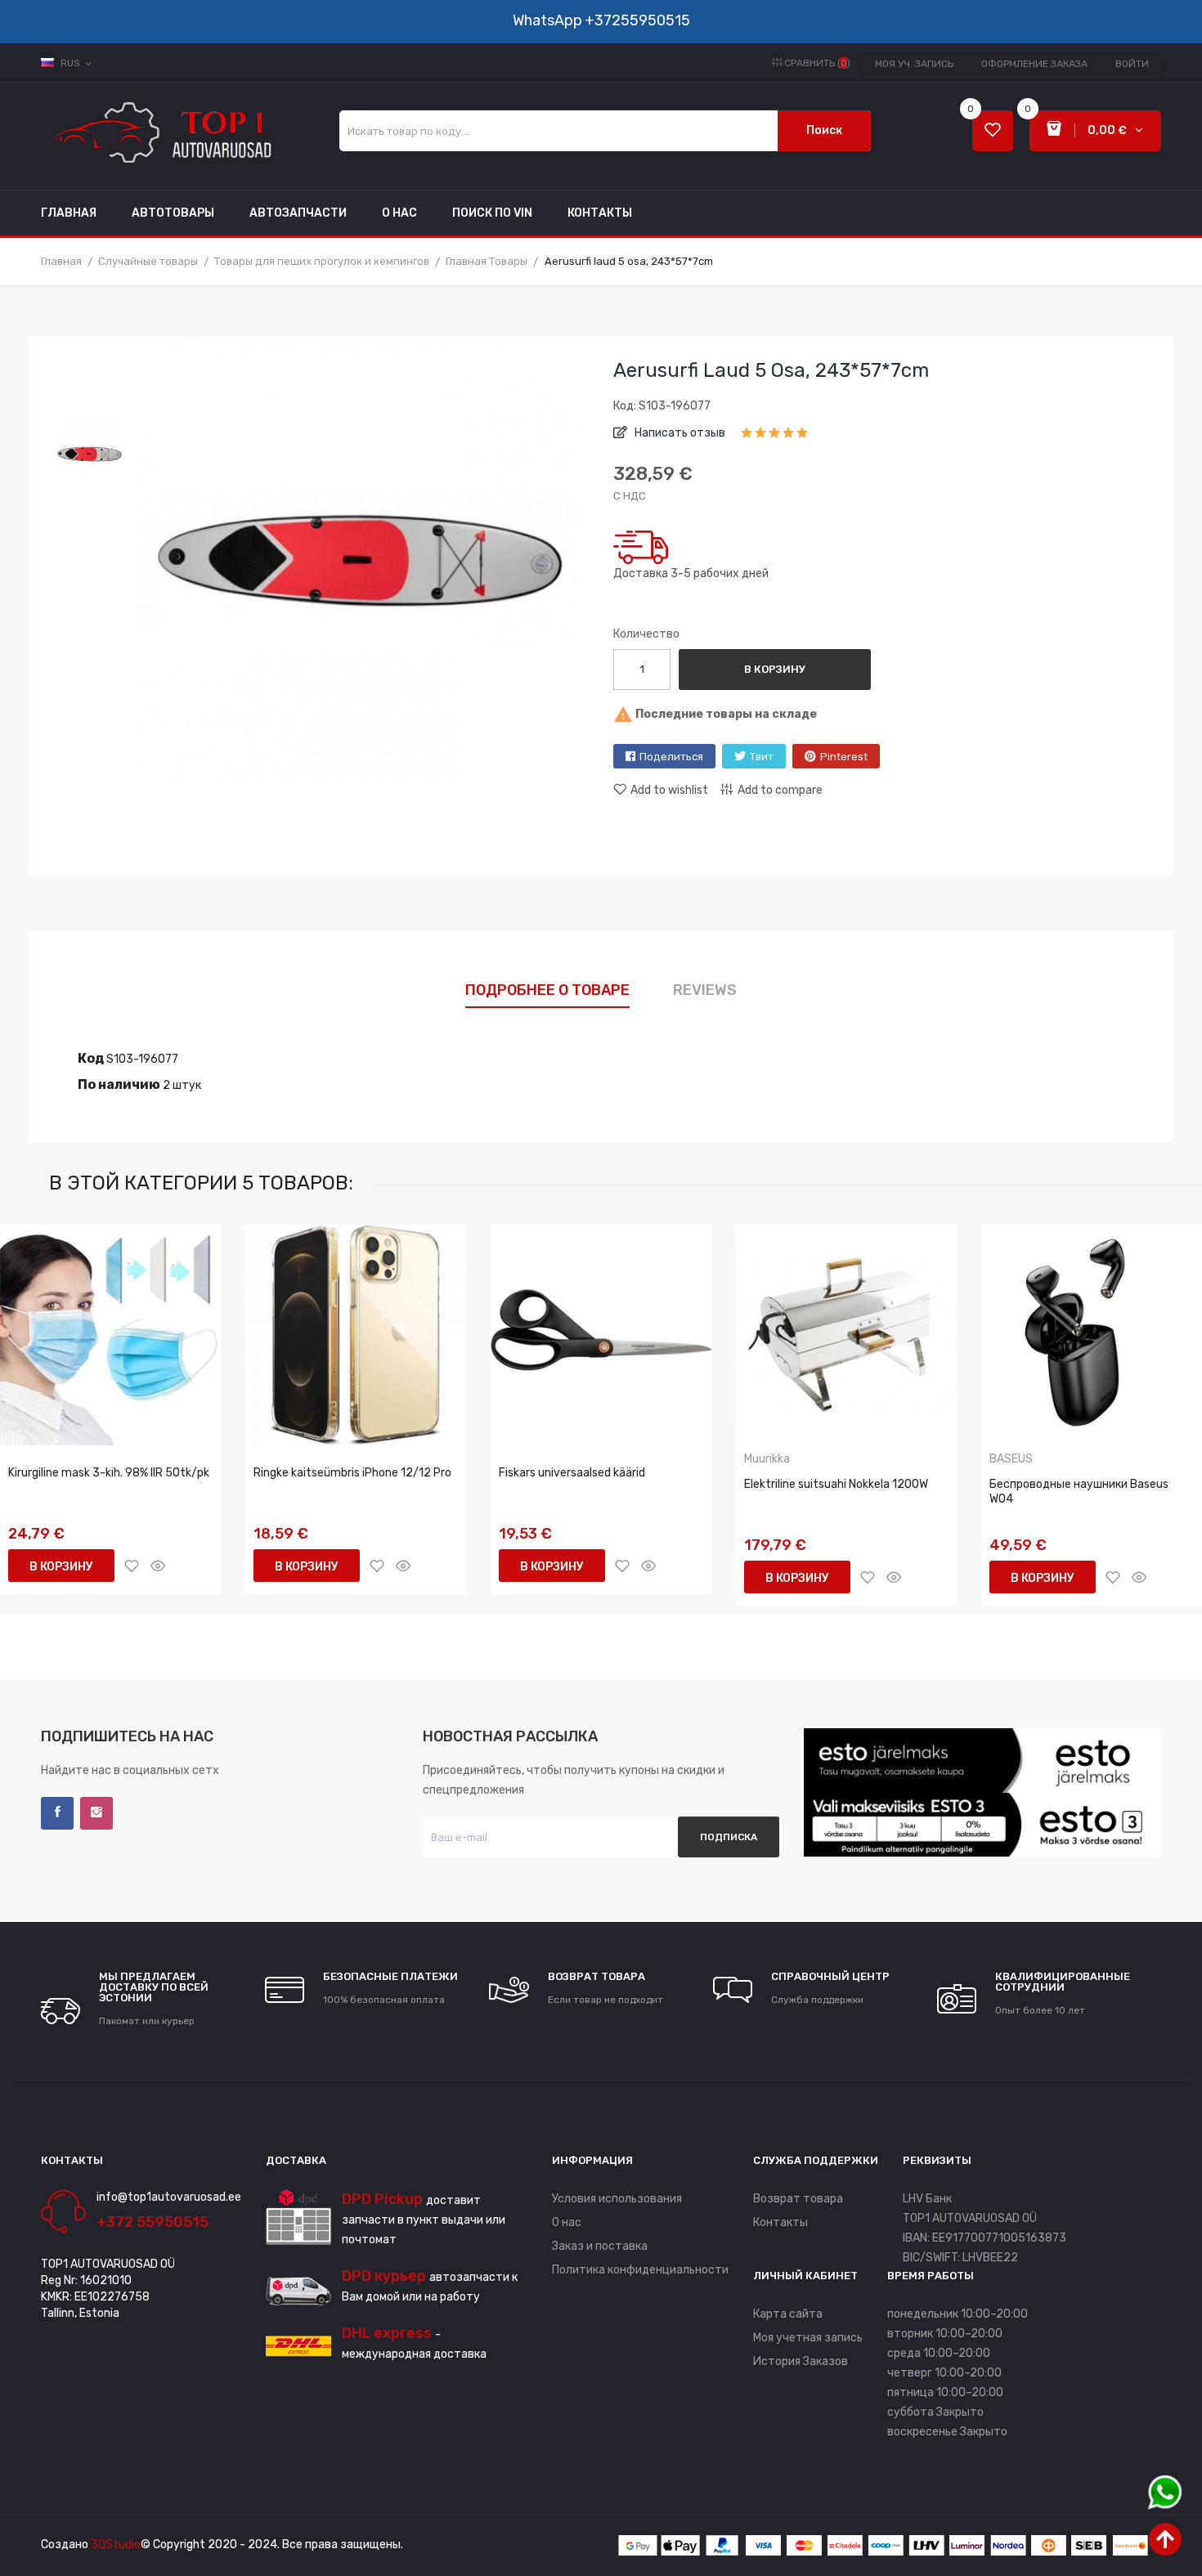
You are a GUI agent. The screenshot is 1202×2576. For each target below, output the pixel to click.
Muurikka (767, 1459)
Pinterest (844, 757)
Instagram (96, 1813)
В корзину (775, 669)
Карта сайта (788, 2314)
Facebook (57, 1813)
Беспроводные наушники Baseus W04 (1079, 1492)
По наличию (119, 1084)
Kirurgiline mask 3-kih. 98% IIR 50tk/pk (109, 1473)
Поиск (824, 130)
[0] (993, 131)
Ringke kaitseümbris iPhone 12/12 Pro (352, 1473)
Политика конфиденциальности (640, 2270)
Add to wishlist (669, 790)
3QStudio (116, 2545)
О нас (567, 2222)
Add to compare (780, 790)
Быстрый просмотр (158, 1566)
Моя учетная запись (808, 2338)
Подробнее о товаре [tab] (547, 990)
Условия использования (617, 2199)
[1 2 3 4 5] (775, 438)
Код (91, 1058)
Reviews (705, 990)
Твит (762, 757)
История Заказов (801, 2361)
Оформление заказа (1034, 64)
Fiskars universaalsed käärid (572, 1473)
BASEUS (1011, 1459)
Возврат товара (798, 2199)
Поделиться (671, 757)
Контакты (780, 2222)
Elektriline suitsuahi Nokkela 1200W (836, 1484)
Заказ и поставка (600, 2246)
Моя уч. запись (914, 64)
